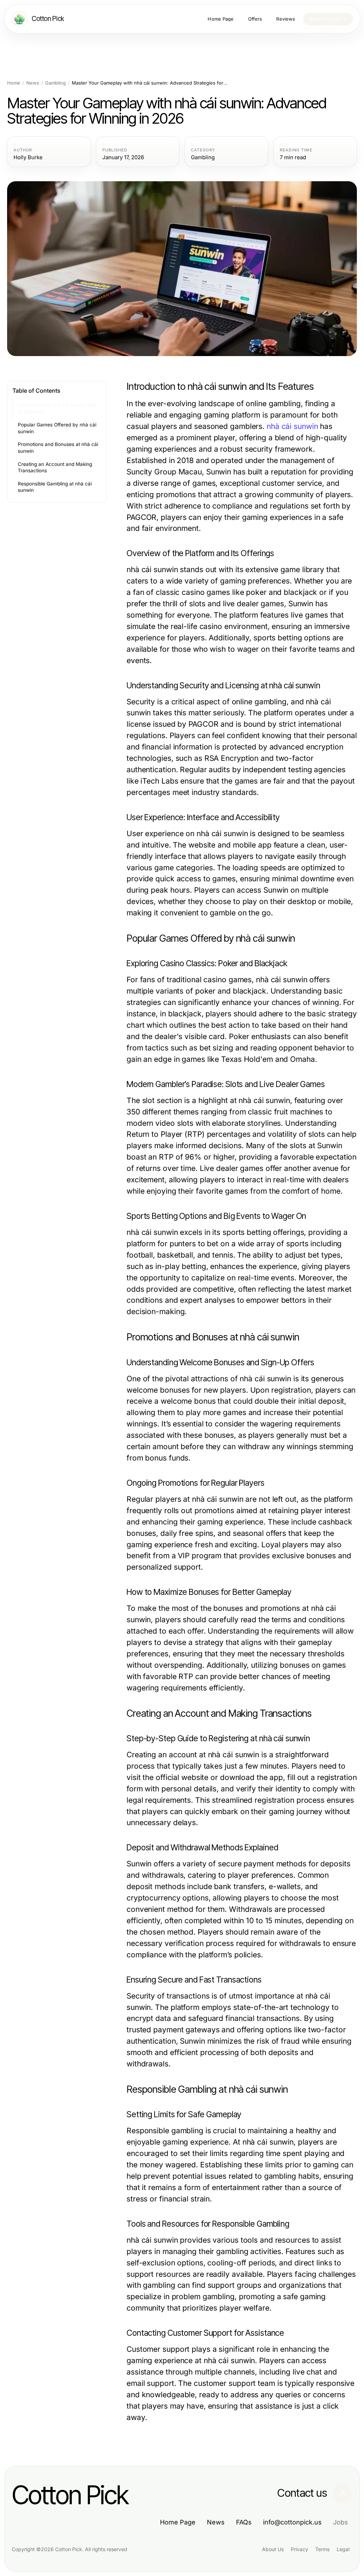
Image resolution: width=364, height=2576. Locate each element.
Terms (322, 2549)
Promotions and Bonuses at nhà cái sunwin (58, 448)
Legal (343, 2549)
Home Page (178, 2522)
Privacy (299, 2549)
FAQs (244, 2522)
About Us (273, 2549)
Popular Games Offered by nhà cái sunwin (57, 428)
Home (14, 83)
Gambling (55, 83)
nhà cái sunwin (292, 426)
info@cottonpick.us (292, 2522)
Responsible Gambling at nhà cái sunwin (55, 487)
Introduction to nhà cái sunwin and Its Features (57, 408)
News (33, 83)
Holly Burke (28, 157)
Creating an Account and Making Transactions (55, 467)
